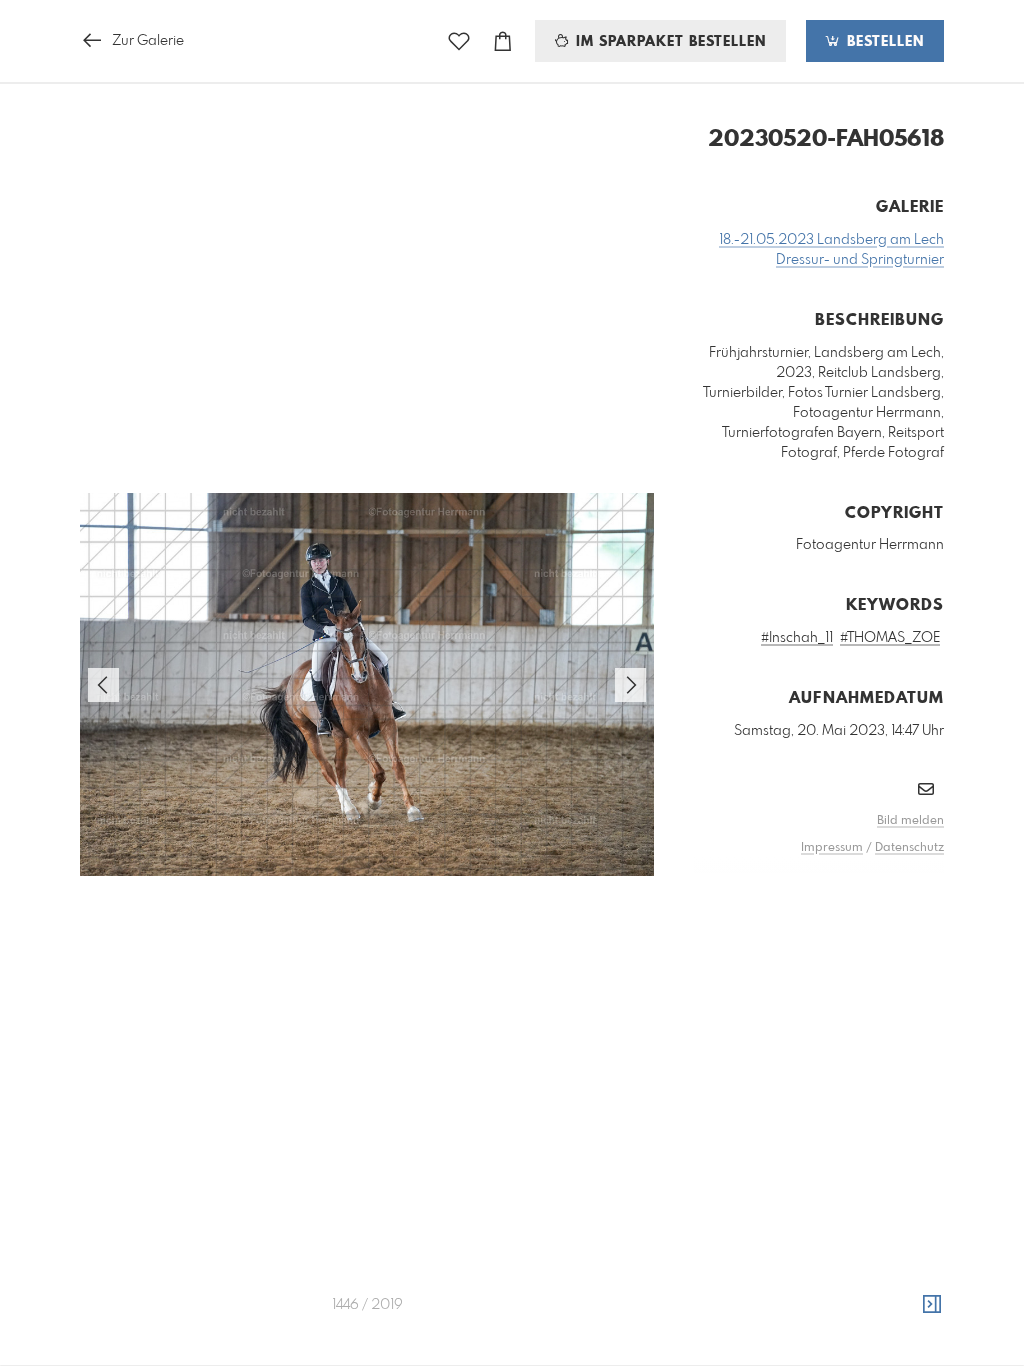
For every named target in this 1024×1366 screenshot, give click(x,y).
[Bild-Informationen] (932, 1305)
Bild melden (910, 821)
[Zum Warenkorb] (503, 41)
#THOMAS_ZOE (890, 638)
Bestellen (883, 42)
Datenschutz (909, 848)
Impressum (832, 848)
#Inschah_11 (797, 638)
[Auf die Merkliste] (459, 41)
